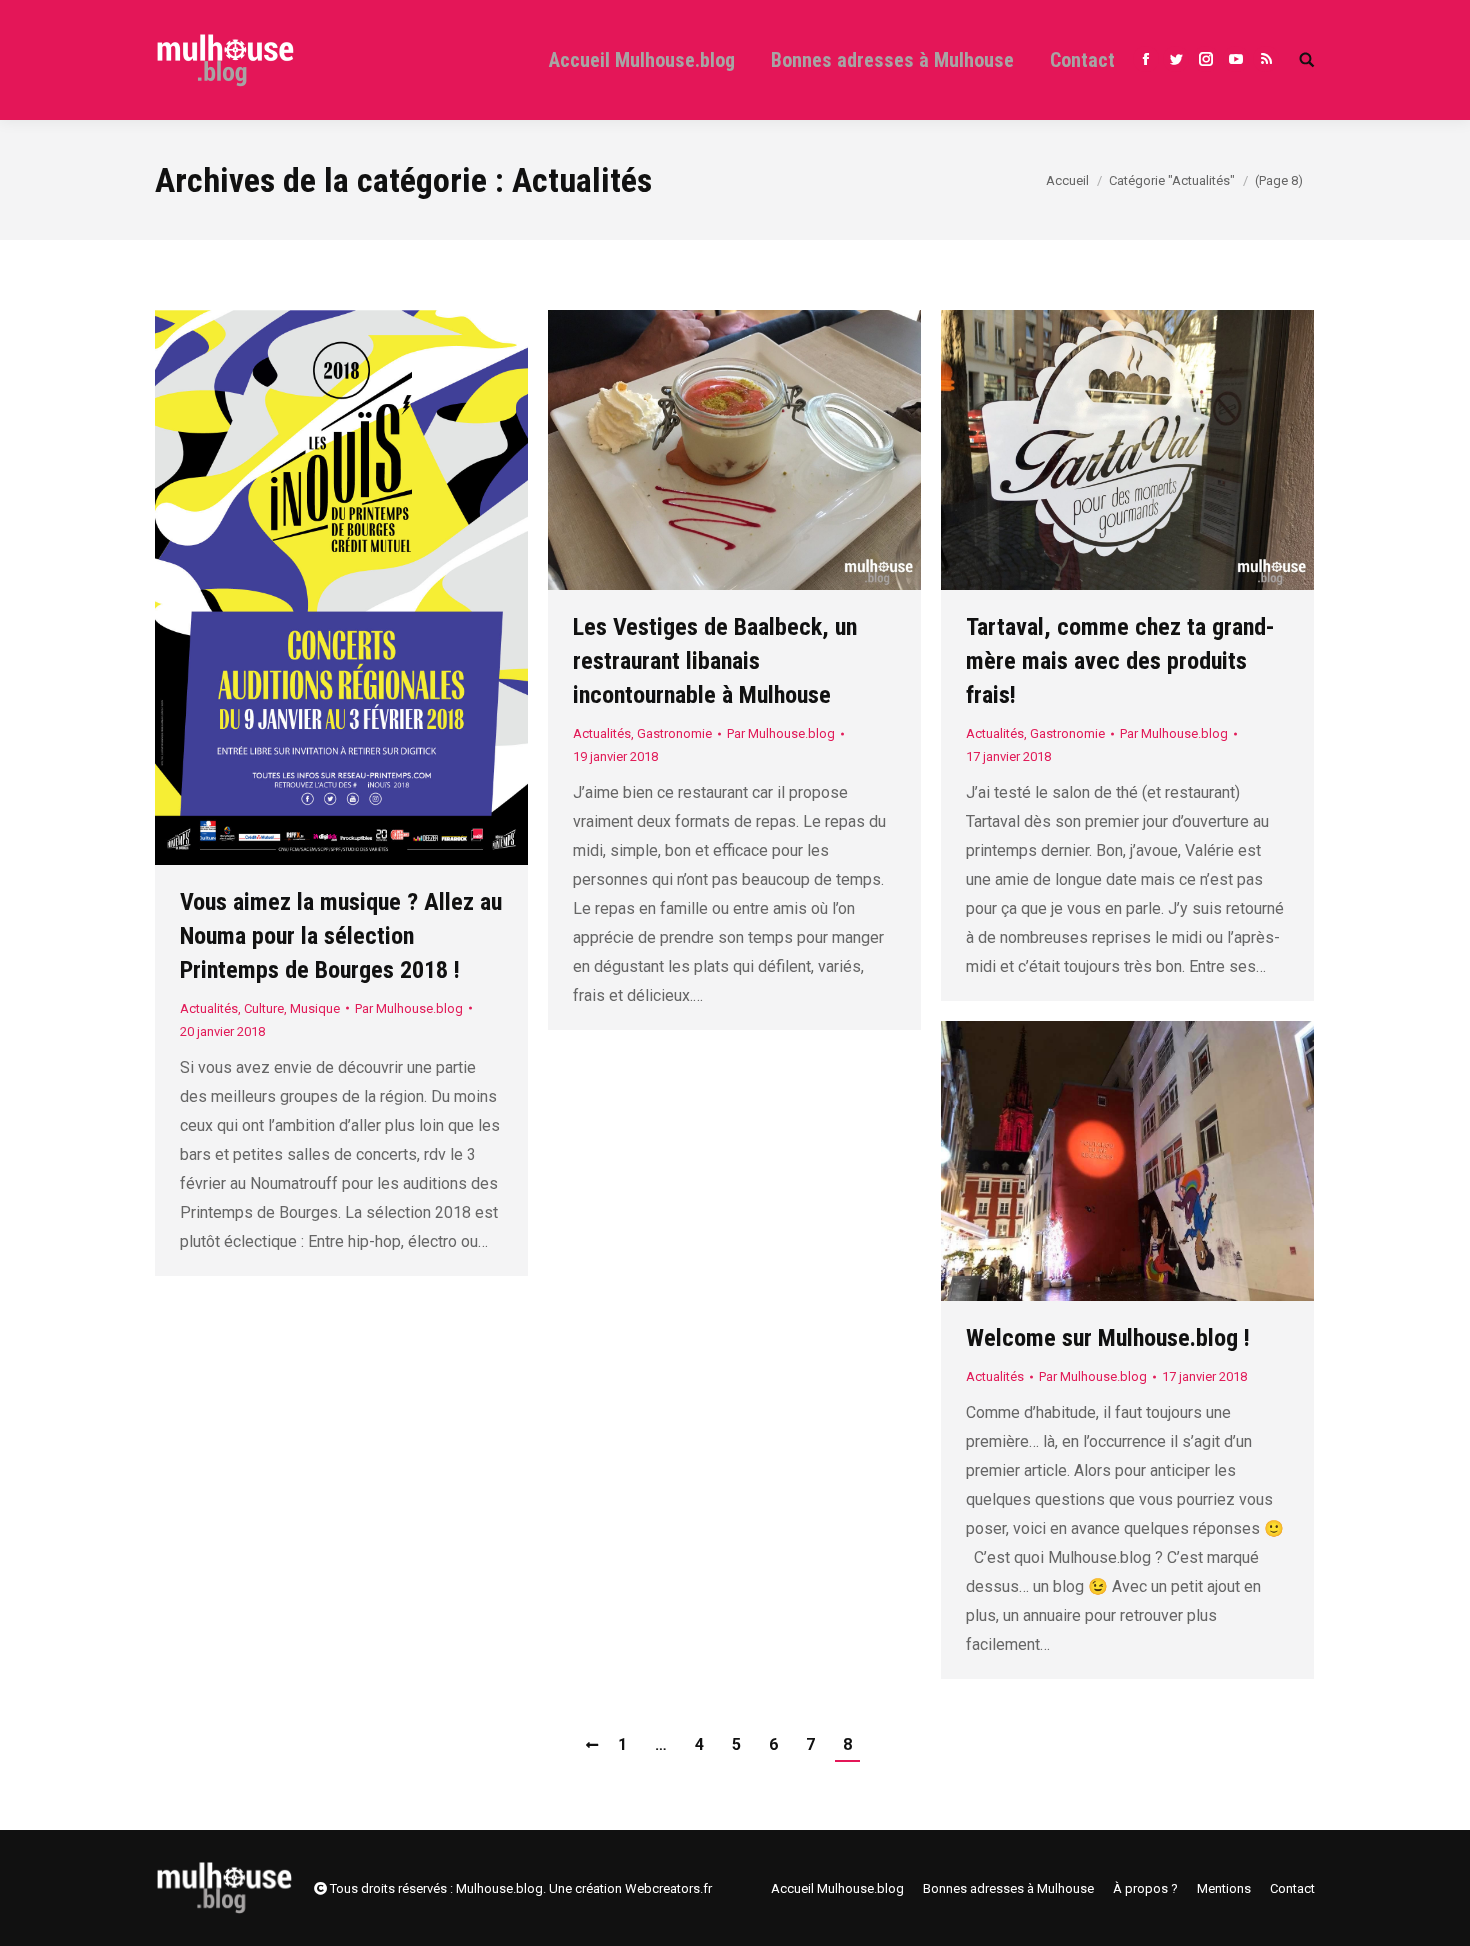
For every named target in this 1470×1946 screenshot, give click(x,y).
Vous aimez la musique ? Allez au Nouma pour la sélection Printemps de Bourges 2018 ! (341, 936)
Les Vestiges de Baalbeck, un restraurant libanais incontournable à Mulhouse (715, 661)
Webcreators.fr (668, 1888)
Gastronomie (674, 733)
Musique (315, 1008)
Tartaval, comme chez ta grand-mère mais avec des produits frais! (1120, 661)
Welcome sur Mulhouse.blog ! (1108, 1338)
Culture (264, 1008)
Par (409, 1008)
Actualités (209, 1008)
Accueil (1067, 180)
